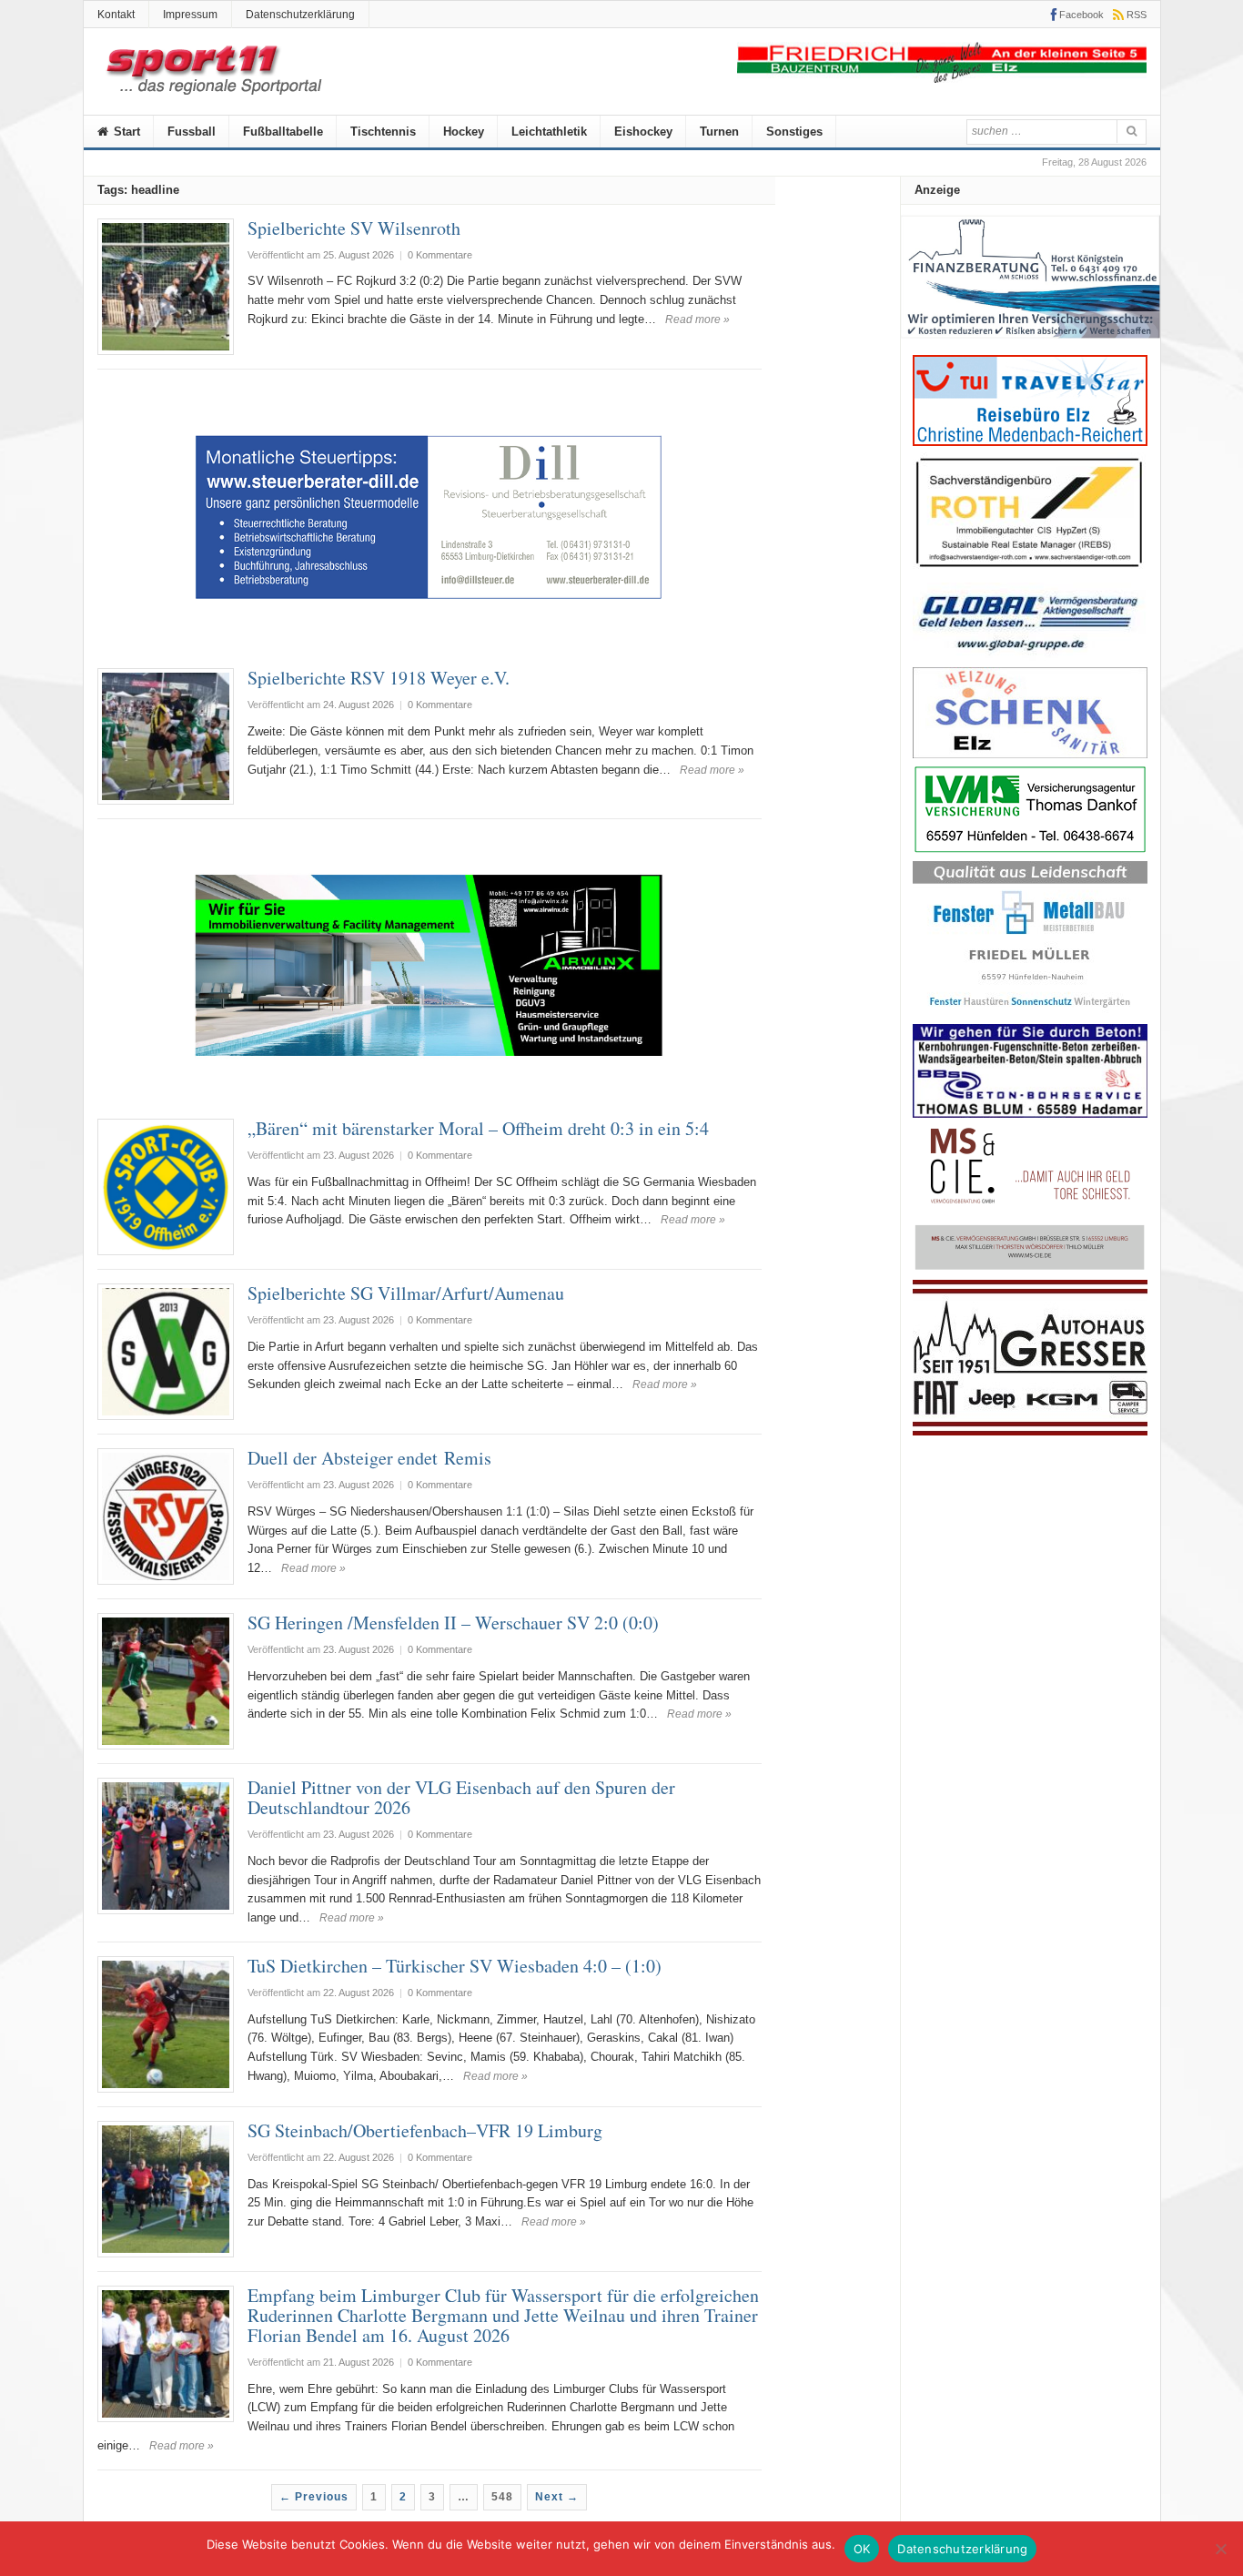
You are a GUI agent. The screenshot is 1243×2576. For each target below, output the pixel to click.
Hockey (464, 132)
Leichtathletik (549, 132)
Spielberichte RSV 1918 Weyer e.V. (379, 678)
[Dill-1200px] (429, 645)
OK (862, 2549)
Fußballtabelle (283, 132)
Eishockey (643, 132)
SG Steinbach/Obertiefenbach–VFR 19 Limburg (425, 2130)
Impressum (190, 15)
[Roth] (1030, 572)
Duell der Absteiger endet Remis (373, 1458)
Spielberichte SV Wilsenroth (354, 228)
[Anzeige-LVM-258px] (1030, 851)
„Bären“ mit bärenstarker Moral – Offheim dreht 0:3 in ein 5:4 (478, 1128)
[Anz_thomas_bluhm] (1030, 1114)
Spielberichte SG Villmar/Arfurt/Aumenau (406, 1293)
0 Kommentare (440, 255)
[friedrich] (942, 79)
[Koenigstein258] (1031, 345)
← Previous (314, 2497)
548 (502, 2497)
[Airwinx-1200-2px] (429, 1095)
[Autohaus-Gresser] (1030, 1431)
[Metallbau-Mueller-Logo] (1030, 1014)
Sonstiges (794, 132)
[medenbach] (1030, 442)
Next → (557, 2497)
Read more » (697, 319)
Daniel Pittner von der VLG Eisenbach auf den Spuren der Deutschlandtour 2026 (470, 1797)
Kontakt (116, 15)
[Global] (1030, 657)
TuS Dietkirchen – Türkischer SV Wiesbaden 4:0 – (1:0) (455, 1966)
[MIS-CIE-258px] (1030, 1269)
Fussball (192, 132)
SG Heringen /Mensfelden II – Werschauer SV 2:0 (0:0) (453, 1623)
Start (125, 132)
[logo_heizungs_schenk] (1030, 754)
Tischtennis (383, 132)
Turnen (719, 132)
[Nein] (1220, 2549)
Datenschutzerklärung (300, 15)
